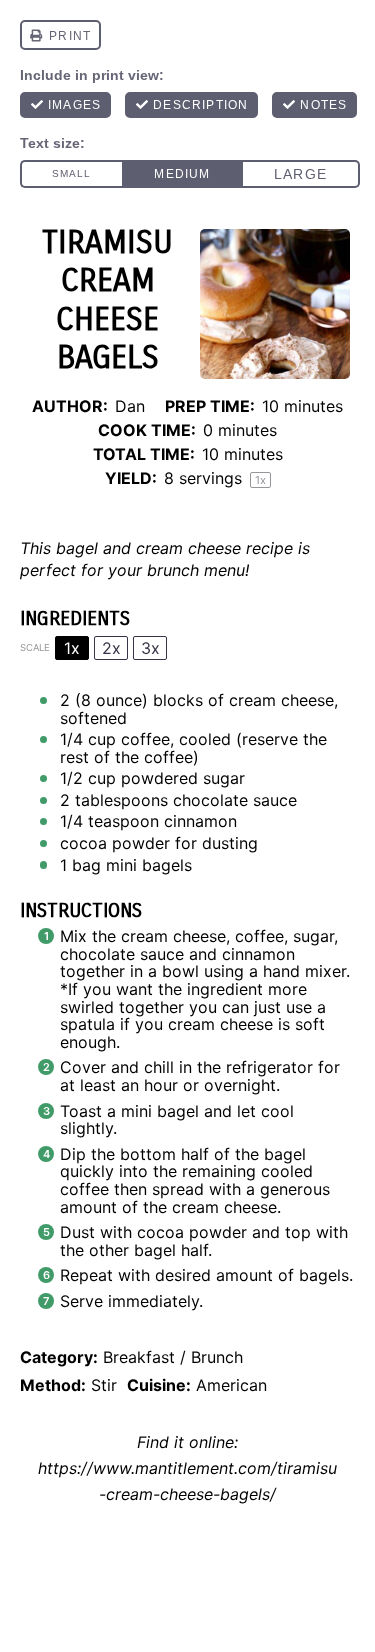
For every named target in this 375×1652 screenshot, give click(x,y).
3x (150, 648)
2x (111, 648)
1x (72, 648)
